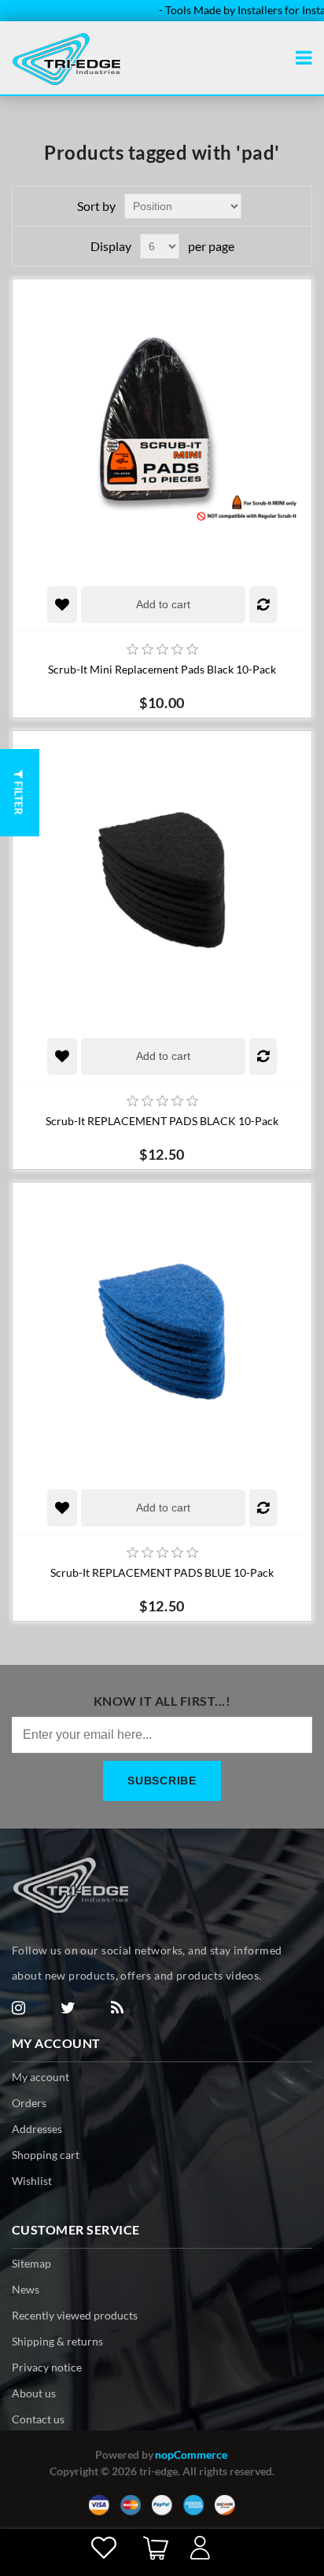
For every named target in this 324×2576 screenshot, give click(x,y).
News (26, 2289)
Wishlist (32, 2181)
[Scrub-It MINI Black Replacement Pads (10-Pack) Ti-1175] (162, 429)
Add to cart (163, 604)
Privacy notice (47, 2367)
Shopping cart (46, 2155)
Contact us (38, 2419)
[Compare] (263, 605)
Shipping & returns (57, 2341)
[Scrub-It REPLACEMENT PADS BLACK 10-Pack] (162, 880)
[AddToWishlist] (62, 605)
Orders (29, 2103)
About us (34, 2393)
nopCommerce (191, 2454)
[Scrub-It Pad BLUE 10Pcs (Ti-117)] (162, 1332)
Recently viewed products (75, 2315)
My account (40, 2077)
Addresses (37, 2129)
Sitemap (31, 2263)
